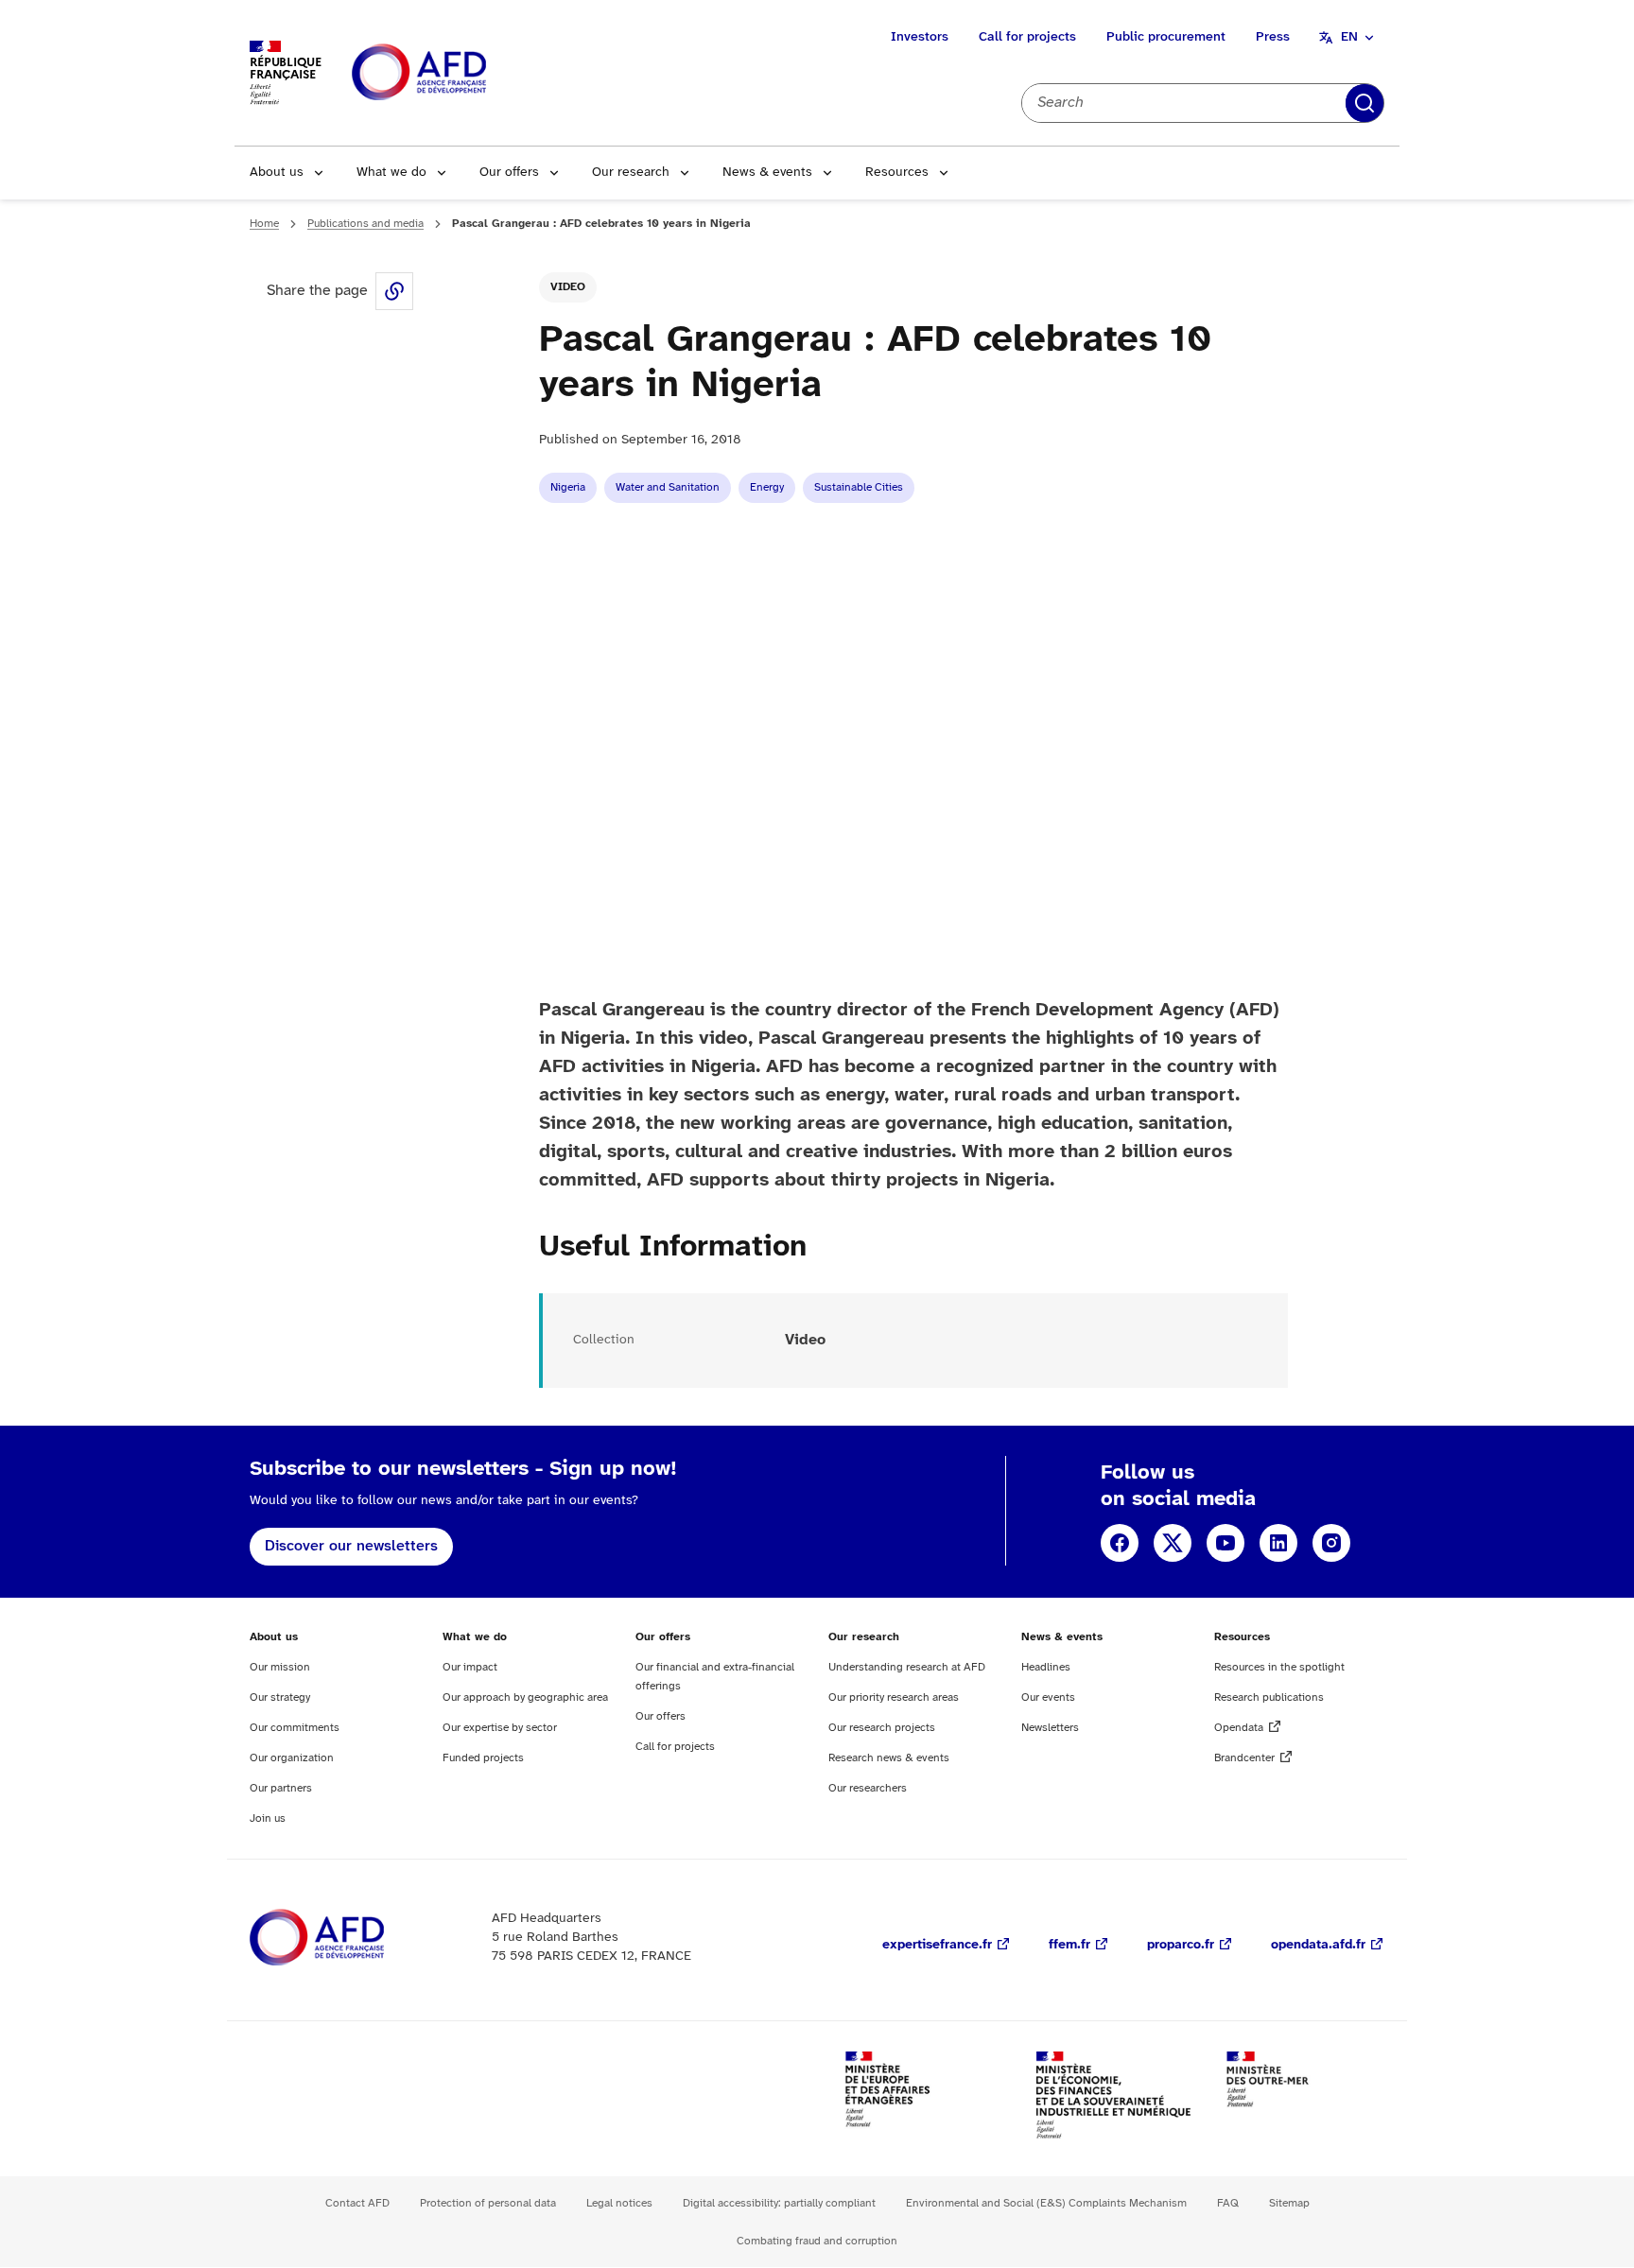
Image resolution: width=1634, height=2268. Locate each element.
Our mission (280, 1667)
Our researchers (868, 1788)
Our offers (509, 173)
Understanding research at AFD (907, 1667)
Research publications (1269, 1697)
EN (1349, 37)
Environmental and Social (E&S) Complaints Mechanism (1046, 2203)
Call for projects (1027, 37)
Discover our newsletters (351, 1546)
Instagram (1331, 1543)
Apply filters (1365, 103)
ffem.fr (1069, 1945)
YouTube (1225, 1543)
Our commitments (295, 1728)
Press (1273, 37)
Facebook (1120, 1543)
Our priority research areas (894, 1697)
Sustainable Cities (859, 487)
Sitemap (1289, 2203)
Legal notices (619, 2203)
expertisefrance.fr (937, 1945)
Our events (1048, 1697)
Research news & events (889, 1758)
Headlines (1046, 1667)
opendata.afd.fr (1318, 1945)
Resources (897, 173)
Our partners (281, 1788)
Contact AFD (357, 2203)
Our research (631, 173)
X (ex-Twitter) (1173, 1543)
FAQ (1228, 2203)
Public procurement (1166, 37)
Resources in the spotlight (1279, 1667)
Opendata (1239, 1728)
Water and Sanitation (668, 487)
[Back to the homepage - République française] (461, 73)
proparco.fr (1181, 1945)
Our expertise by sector (500, 1728)
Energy (767, 487)
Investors (920, 37)
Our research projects (882, 1728)
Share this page (394, 291)
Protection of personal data (488, 2203)
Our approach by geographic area (525, 1697)
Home (264, 224)
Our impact (470, 1667)
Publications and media (365, 224)
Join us (268, 1818)
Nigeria (568, 487)
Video (568, 287)
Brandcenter (1244, 1758)
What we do (391, 173)
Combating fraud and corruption (817, 2241)
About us (277, 173)
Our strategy (280, 1697)
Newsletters (1050, 1728)
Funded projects (483, 1758)
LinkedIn (1278, 1543)
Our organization (292, 1758)
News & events (767, 173)
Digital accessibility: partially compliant (779, 2203)
